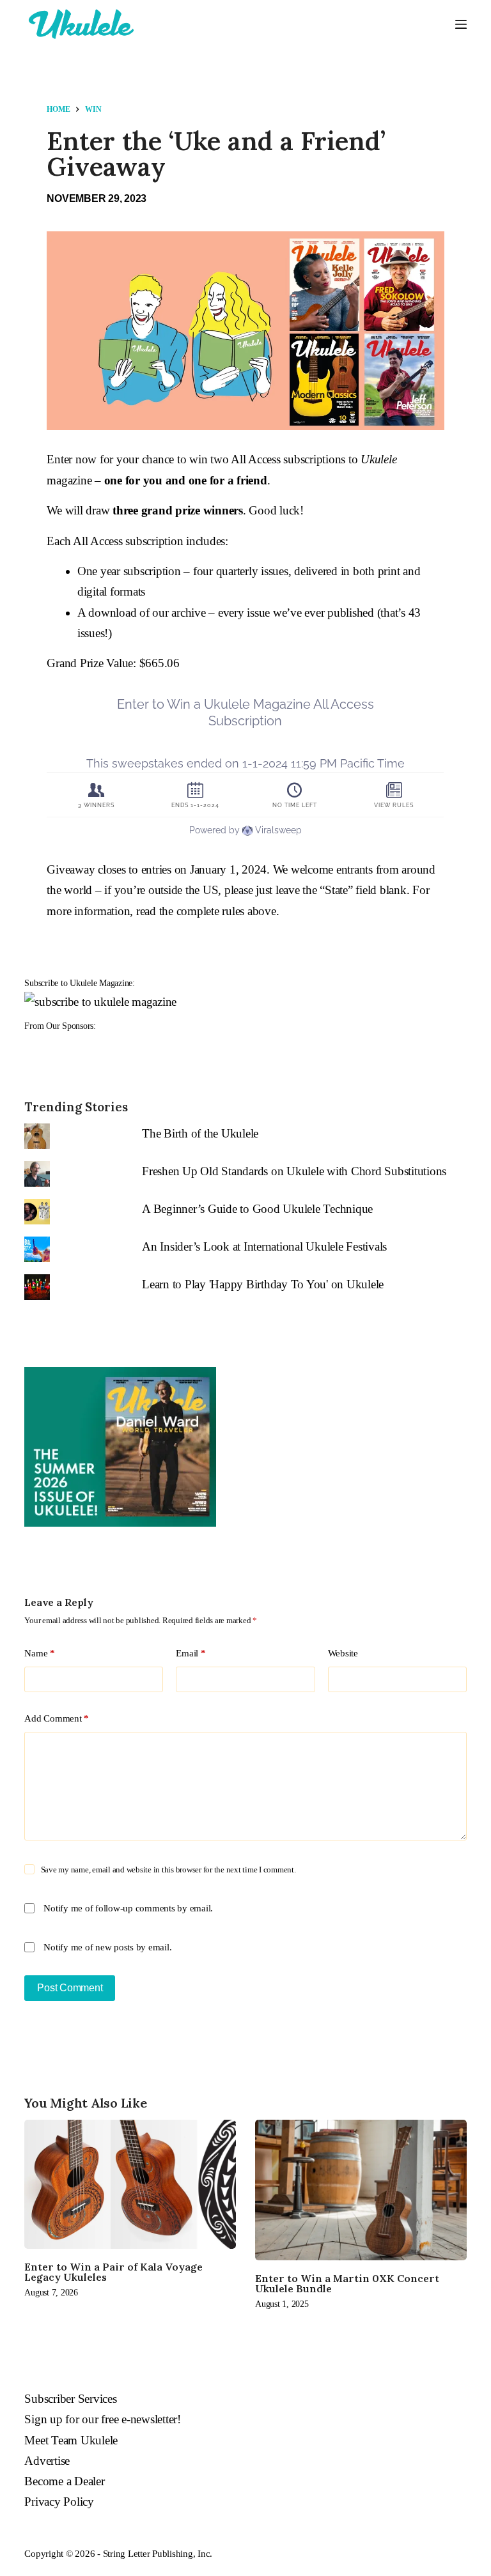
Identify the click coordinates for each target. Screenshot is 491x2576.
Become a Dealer (64, 2481)
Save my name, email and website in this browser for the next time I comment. (168, 1870)
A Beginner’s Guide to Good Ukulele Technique (257, 1209)
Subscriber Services (70, 2399)
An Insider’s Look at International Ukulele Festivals (264, 1246)
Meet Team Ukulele (71, 2440)
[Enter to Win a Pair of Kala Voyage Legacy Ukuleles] (130, 2184)
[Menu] (461, 24)
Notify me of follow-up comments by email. (128, 1908)
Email (191, 1653)
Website (343, 1653)
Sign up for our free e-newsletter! (103, 2419)
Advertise (47, 2461)
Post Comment (70, 1988)
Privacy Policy (59, 2502)
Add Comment (57, 1718)
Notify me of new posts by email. (107, 1947)
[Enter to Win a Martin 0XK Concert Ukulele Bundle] (361, 2190)
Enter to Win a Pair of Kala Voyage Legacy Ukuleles (113, 2272)
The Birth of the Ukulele (200, 1133)
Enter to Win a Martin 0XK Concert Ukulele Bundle (347, 2283)
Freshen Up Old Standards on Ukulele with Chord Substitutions (294, 1171)
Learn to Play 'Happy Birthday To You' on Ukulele (263, 1284)
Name (40, 1653)
